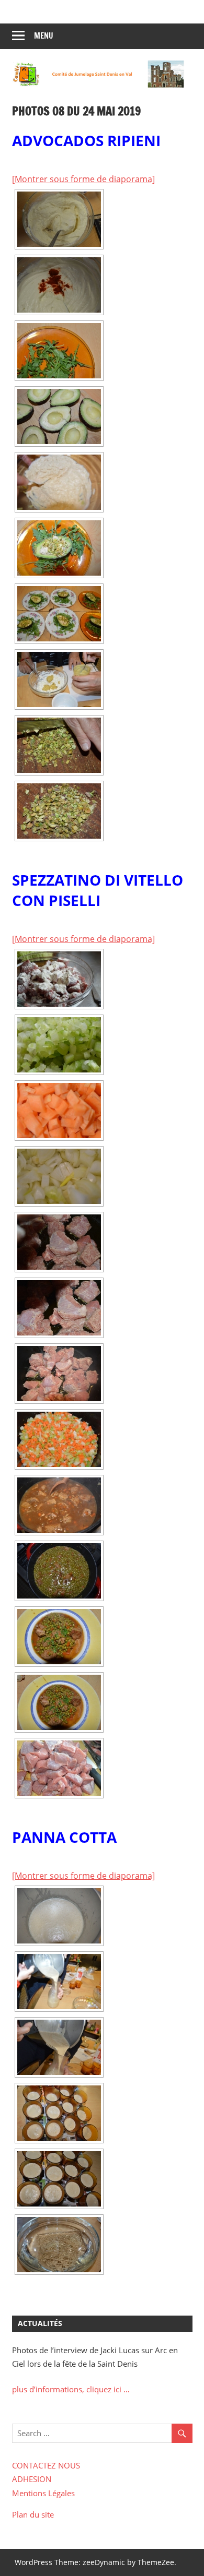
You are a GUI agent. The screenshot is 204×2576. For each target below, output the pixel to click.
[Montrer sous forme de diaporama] (83, 179)
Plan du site (33, 2514)
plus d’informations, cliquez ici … (71, 2389)
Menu (44, 36)
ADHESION (32, 2479)
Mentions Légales (43, 2493)
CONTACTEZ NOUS (46, 2465)
